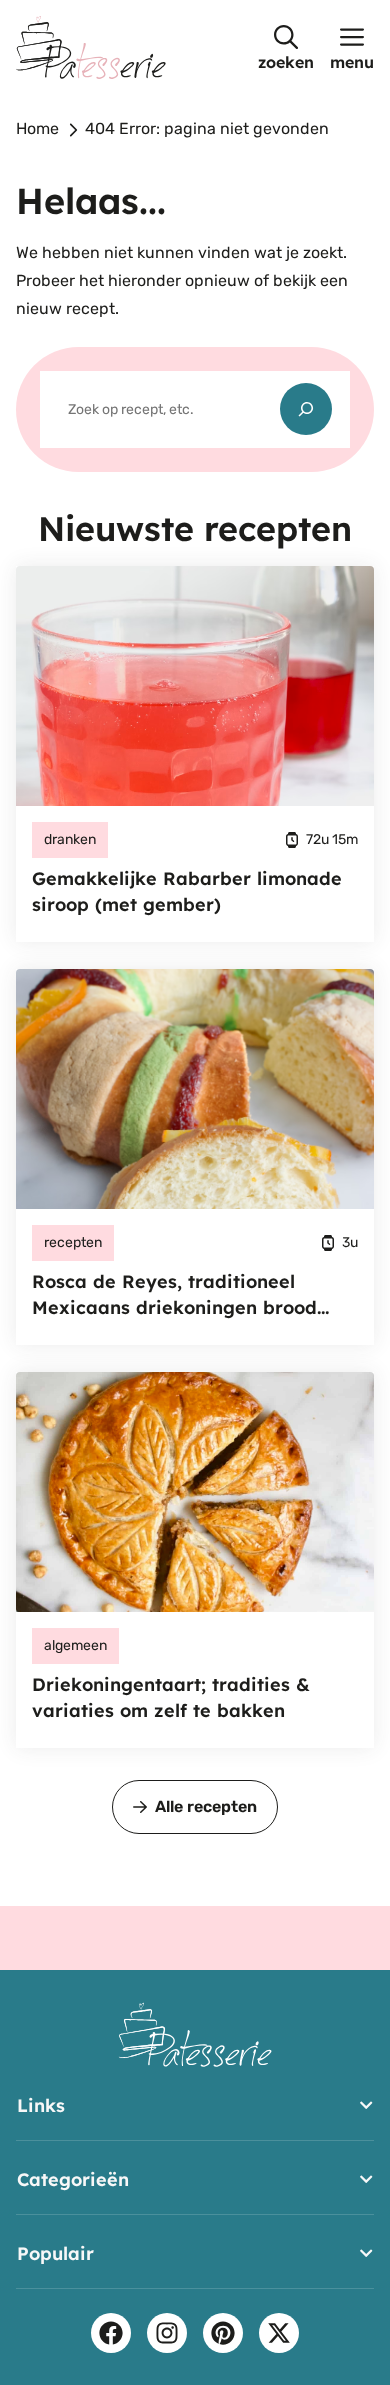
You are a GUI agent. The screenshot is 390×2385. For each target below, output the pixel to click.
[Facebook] (111, 2333)
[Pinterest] (223, 2333)
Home (37, 128)
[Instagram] (167, 2333)
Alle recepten (206, 1806)
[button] (286, 47)
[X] (279, 2333)
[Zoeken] (306, 409)
